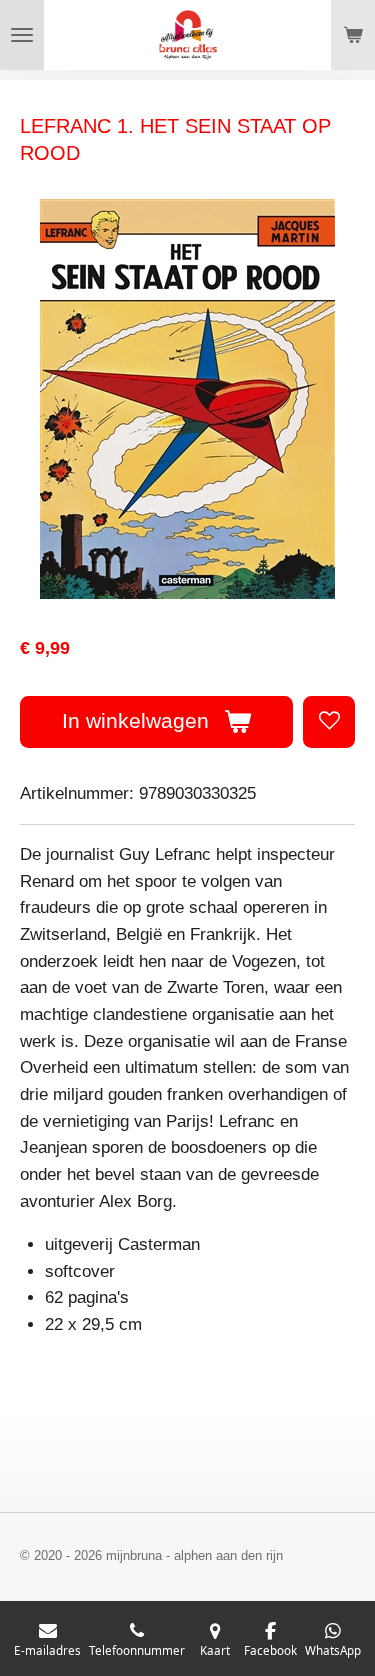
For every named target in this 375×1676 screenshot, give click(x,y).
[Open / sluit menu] (22, 35)
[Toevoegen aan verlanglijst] (329, 722)
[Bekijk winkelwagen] (353, 35)
